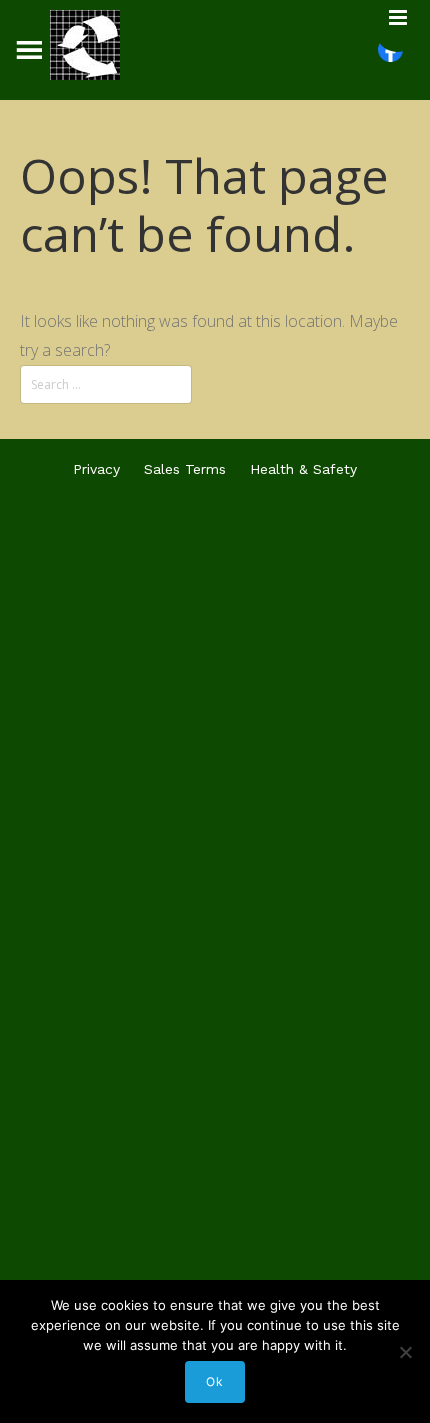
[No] (405, 1352)
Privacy (96, 469)
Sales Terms (185, 469)
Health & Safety (303, 469)
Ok (215, 1381)
